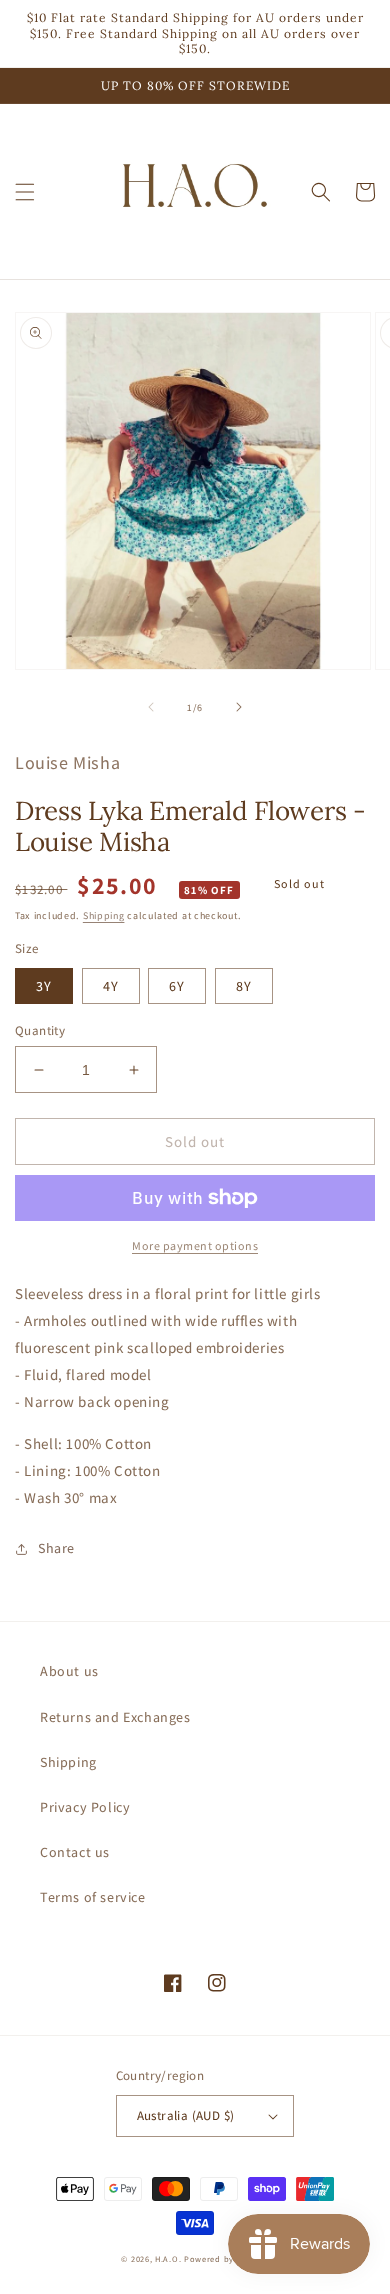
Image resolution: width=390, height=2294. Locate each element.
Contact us (75, 1852)
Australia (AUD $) (186, 2115)
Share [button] (56, 1548)
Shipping (104, 915)
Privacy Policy (85, 1807)
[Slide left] (151, 707)
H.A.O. (168, 2258)
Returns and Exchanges (115, 1717)
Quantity (40, 1030)
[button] (25, 192)
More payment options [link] (195, 1245)
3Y (44, 986)
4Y (111, 986)
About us (69, 1671)
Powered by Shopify (226, 2258)
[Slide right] (239, 707)
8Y (244, 986)
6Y (177, 986)
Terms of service (93, 1897)
